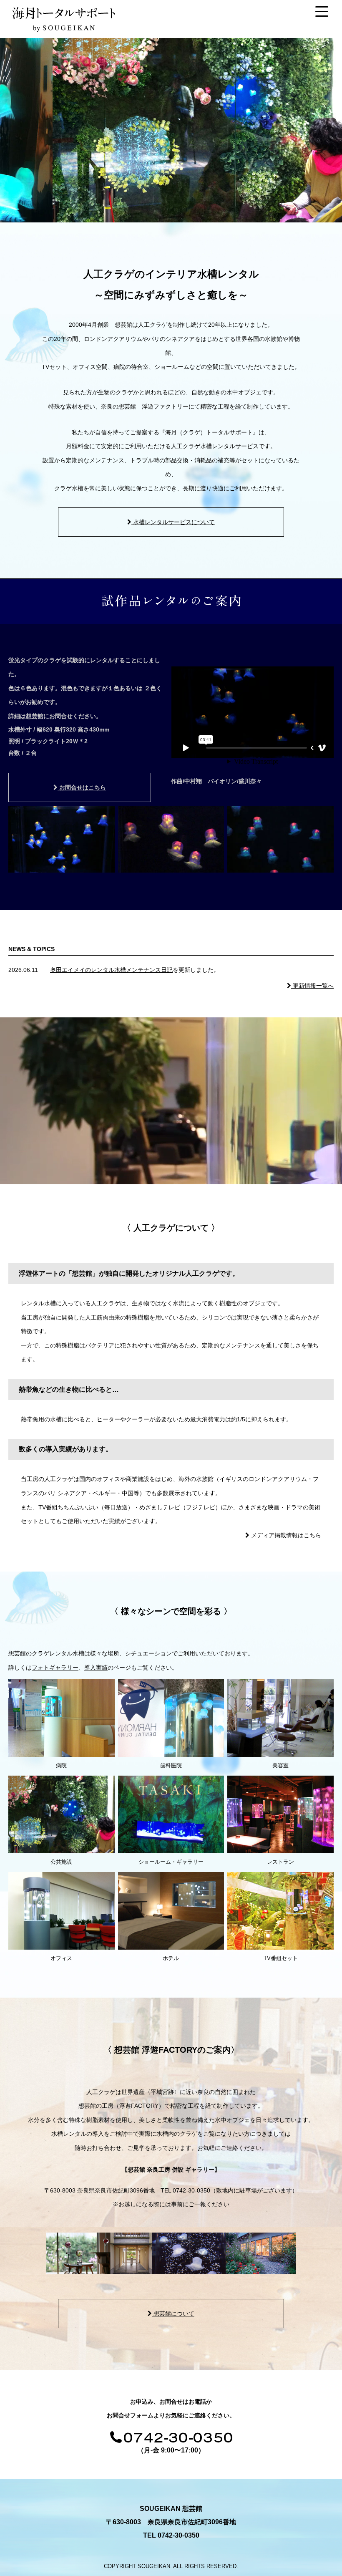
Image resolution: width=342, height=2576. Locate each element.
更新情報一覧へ (312, 986)
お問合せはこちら (82, 787)
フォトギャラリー (55, 1668)
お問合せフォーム (130, 2415)
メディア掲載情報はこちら (285, 1535)
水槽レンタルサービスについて (173, 522)
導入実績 (96, 1668)
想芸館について (173, 2314)
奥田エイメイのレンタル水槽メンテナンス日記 (111, 970)
